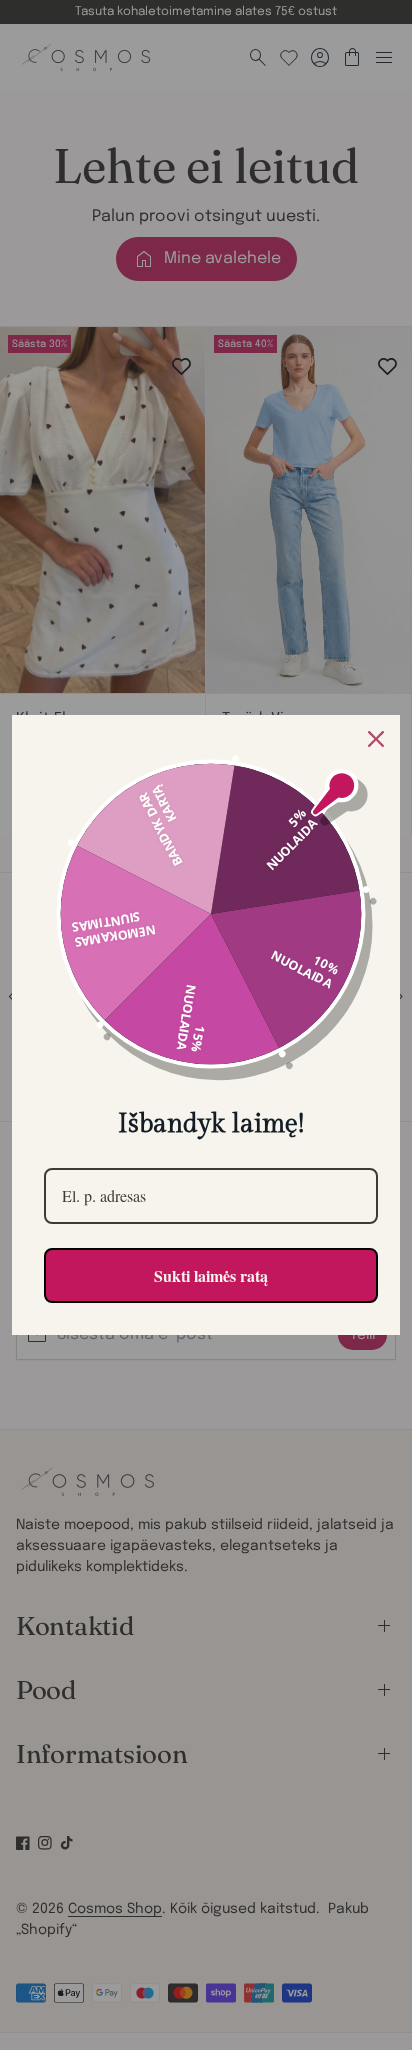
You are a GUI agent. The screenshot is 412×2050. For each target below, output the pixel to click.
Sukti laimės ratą (211, 1275)
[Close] (376, 739)
